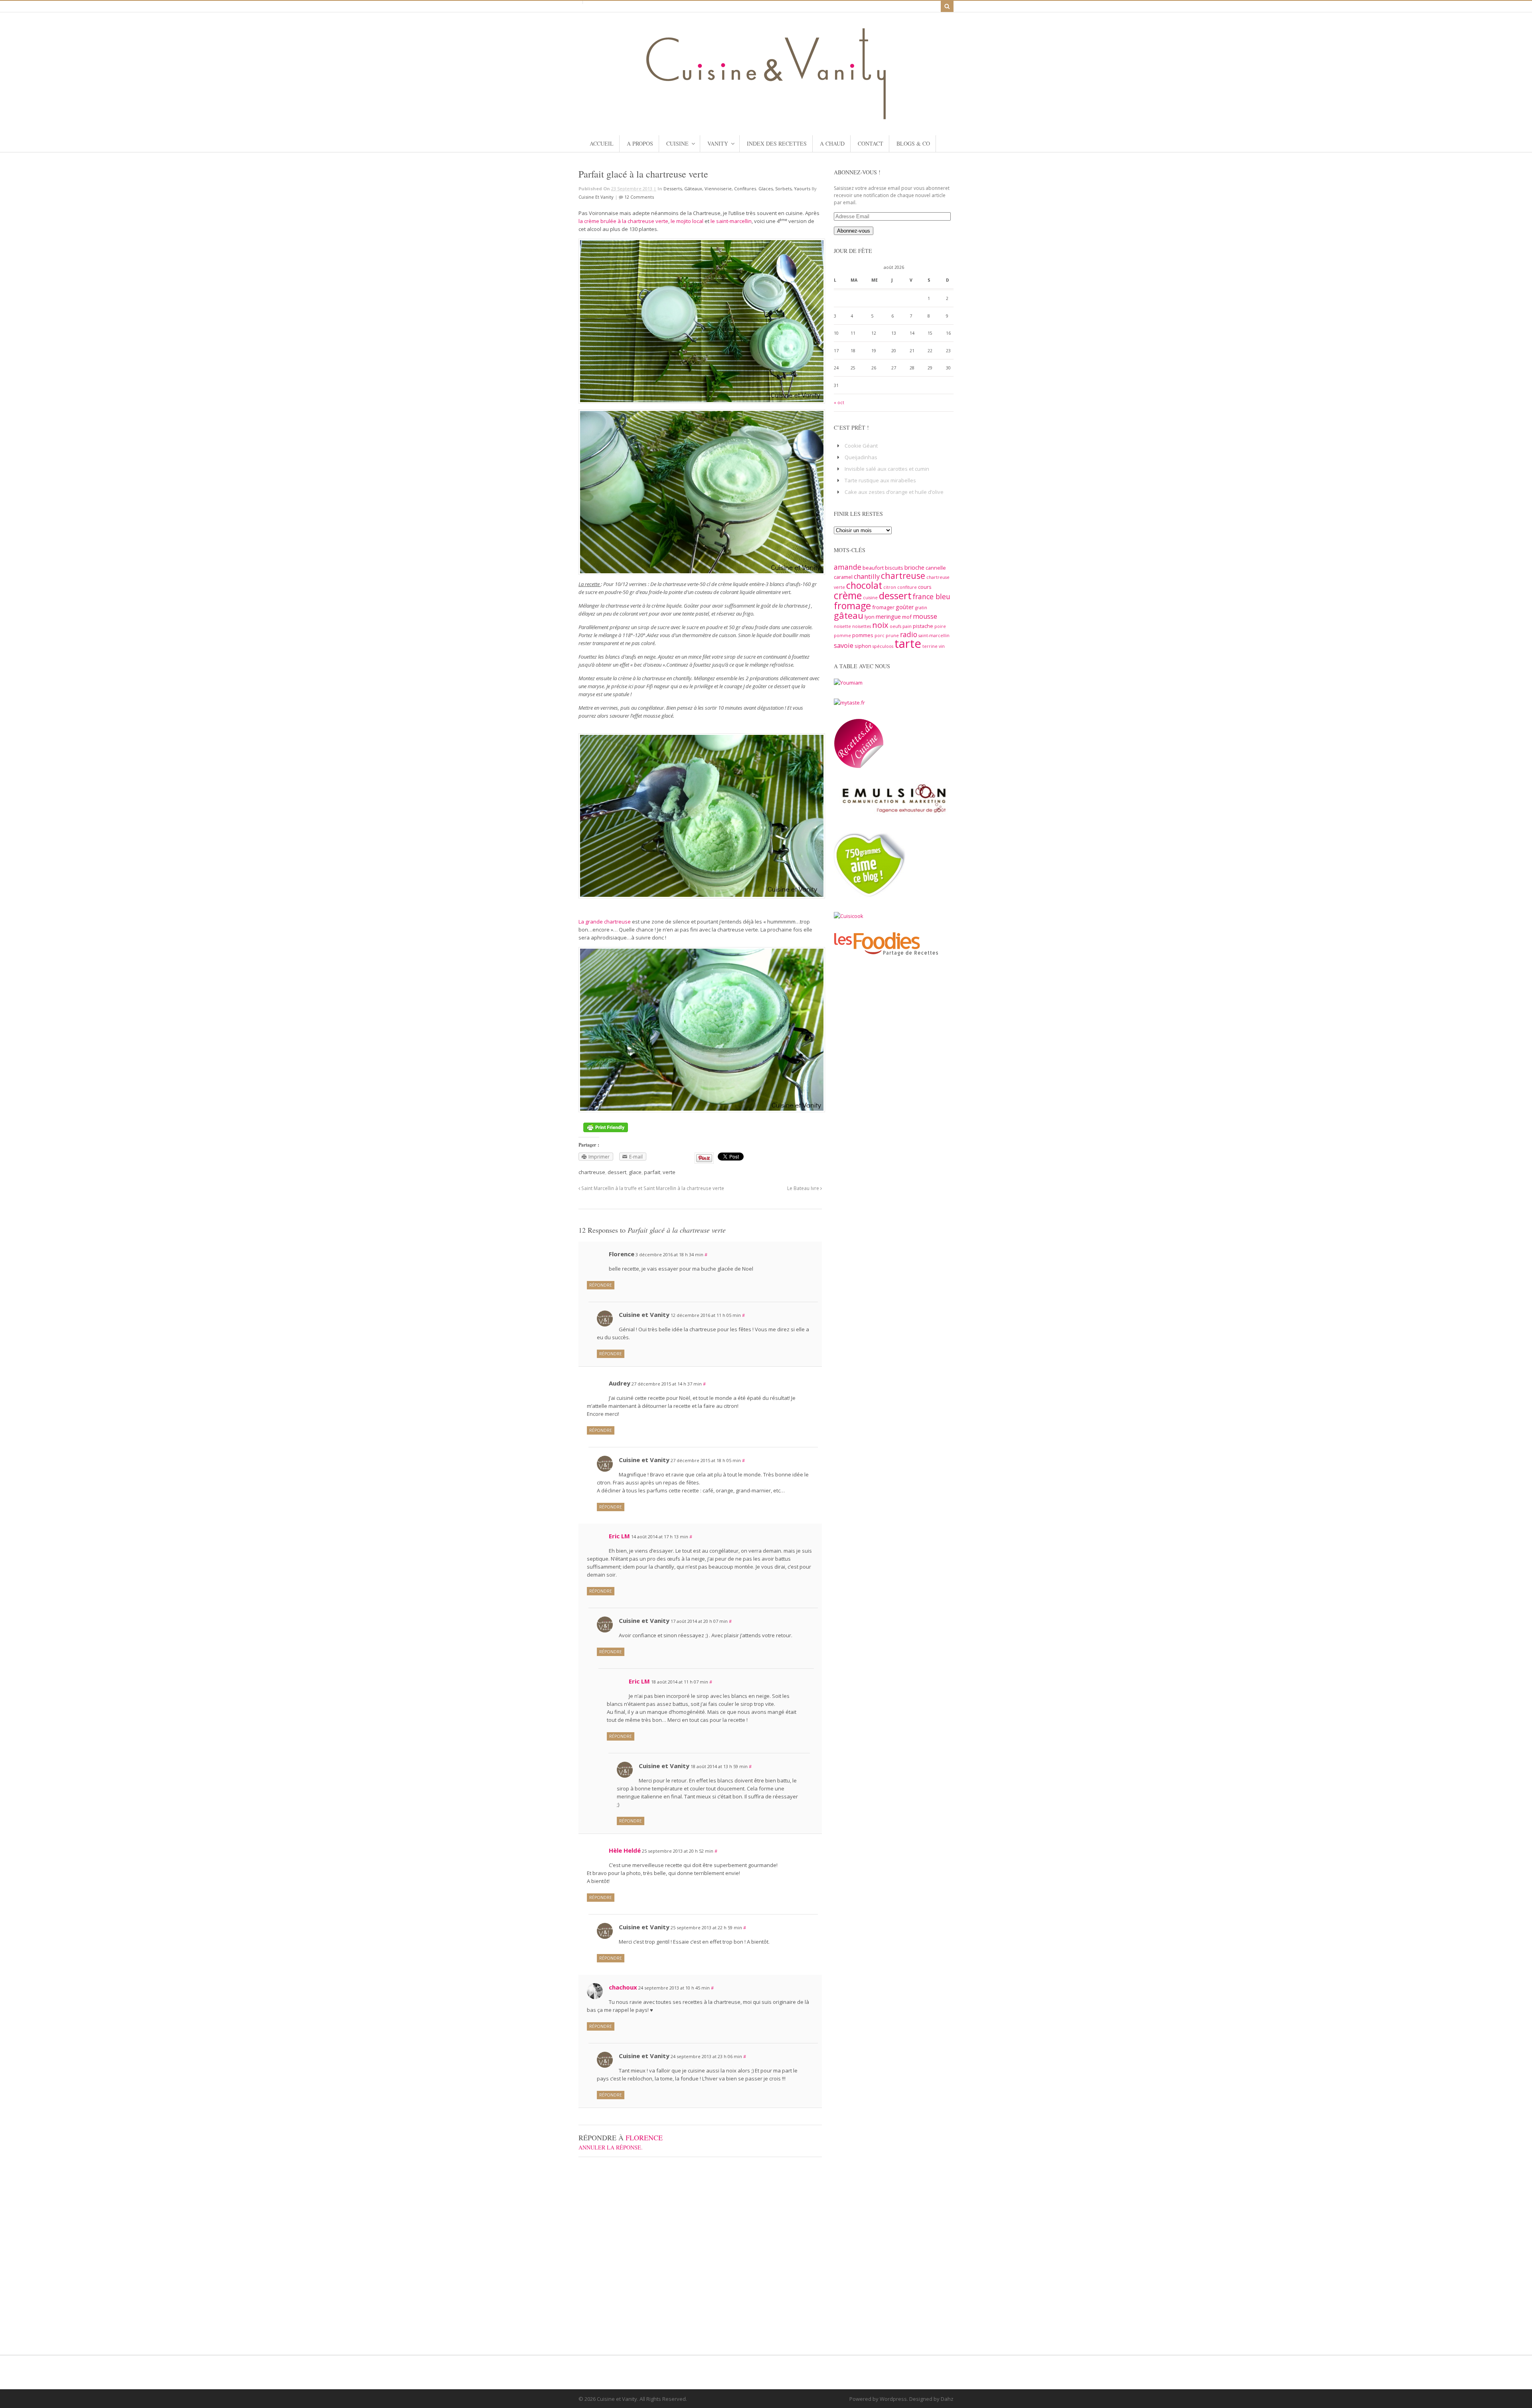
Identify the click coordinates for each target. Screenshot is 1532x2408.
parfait (652, 1172)
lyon (870, 617)
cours (925, 587)
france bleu (932, 596)
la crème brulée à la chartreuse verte (623, 221)
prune (892, 636)
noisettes (862, 626)
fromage (852, 606)
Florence (644, 2138)
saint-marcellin (934, 636)
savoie (844, 645)
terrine (930, 646)
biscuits (894, 568)
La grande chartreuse (605, 922)
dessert (617, 1172)
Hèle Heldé (625, 1850)
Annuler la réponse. (611, 2147)
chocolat (864, 585)
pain (907, 626)
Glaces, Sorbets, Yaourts (784, 188)
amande (848, 567)
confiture (907, 587)
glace (635, 1172)
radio (909, 634)
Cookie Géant (861, 446)
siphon (863, 646)
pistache (923, 626)
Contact (871, 143)
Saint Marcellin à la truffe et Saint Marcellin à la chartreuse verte (652, 1188)
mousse (925, 616)
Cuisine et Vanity (596, 197)
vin (942, 646)
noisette (842, 626)
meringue (888, 616)
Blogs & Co (913, 143)
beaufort (873, 568)
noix (880, 625)
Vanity (718, 143)
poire (940, 626)
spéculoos (883, 646)
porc (880, 636)
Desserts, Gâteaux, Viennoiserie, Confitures (710, 188)
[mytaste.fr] (849, 703)
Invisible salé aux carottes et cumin (887, 469)
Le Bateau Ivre (804, 1188)
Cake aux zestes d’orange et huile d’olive (894, 492)
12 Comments (639, 197)
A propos (640, 143)
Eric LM (619, 1536)
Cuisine (677, 143)
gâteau (849, 615)
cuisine (870, 598)
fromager (883, 607)
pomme (842, 636)
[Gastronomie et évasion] (766, 115)
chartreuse (592, 1172)
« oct (839, 403)
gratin (921, 608)
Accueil (602, 143)
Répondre (601, 1285)
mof (907, 617)
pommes (863, 635)
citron (890, 587)
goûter (905, 607)
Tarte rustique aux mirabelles (880, 480)
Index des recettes (777, 143)
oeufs (895, 626)
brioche (914, 567)
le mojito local (687, 221)
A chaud (832, 143)
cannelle (936, 568)
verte (669, 1172)
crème (848, 595)
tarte (908, 643)
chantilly (867, 576)
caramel (843, 577)
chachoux (623, 1987)
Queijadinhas (861, 457)
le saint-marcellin (730, 221)
